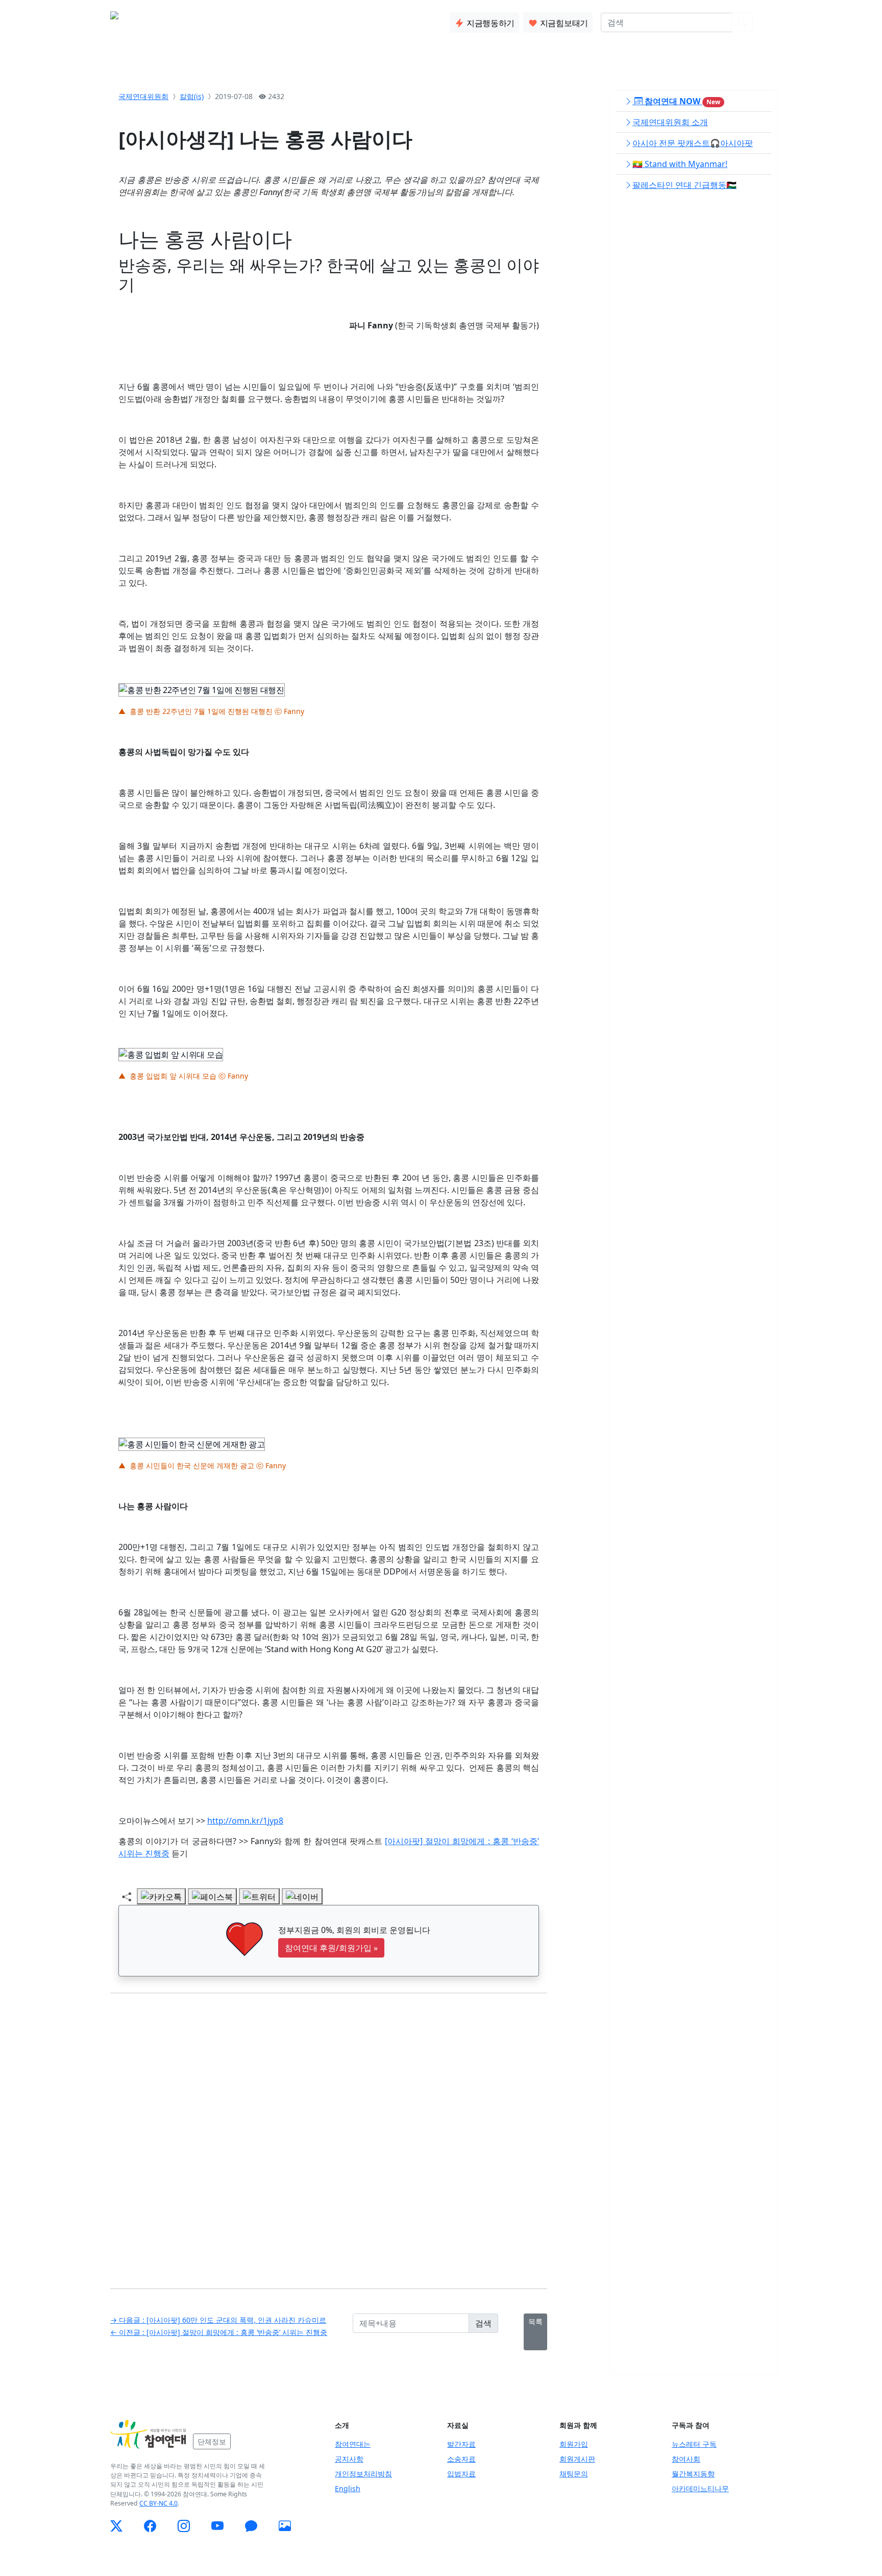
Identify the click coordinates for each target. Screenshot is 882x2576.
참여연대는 (353, 2444)
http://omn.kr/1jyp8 (245, 1821)
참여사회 (686, 2459)
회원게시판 (577, 2459)
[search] (742, 22)
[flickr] (285, 2526)
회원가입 (574, 2444)
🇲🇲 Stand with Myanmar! (680, 164)
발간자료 (461, 2444)
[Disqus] (329, 2133)
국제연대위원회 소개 (670, 122)
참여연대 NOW (681, 101)
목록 (535, 2321)
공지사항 (349, 2459)
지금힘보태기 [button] (563, 23)
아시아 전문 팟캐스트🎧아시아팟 (693, 143)
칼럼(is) (192, 96)
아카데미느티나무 (700, 2488)
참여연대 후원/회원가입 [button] (331, 1948)
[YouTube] (217, 2526)
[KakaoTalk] (251, 2526)
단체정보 (212, 2441)
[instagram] (184, 2526)
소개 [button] (193, 20)
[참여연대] (149, 2435)
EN (766, 22)
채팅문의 (574, 2474)
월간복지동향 (693, 2474)
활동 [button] (226, 20)
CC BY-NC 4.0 (158, 2503)
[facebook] (150, 2526)
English (348, 2488)
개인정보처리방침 (363, 2474)
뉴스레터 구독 (694, 2444)
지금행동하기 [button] (489, 23)
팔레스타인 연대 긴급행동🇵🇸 (684, 185)
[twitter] (116, 2526)
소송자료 (461, 2459)
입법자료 (461, 2474)
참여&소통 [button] (270, 20)
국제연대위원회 (143, 96)
